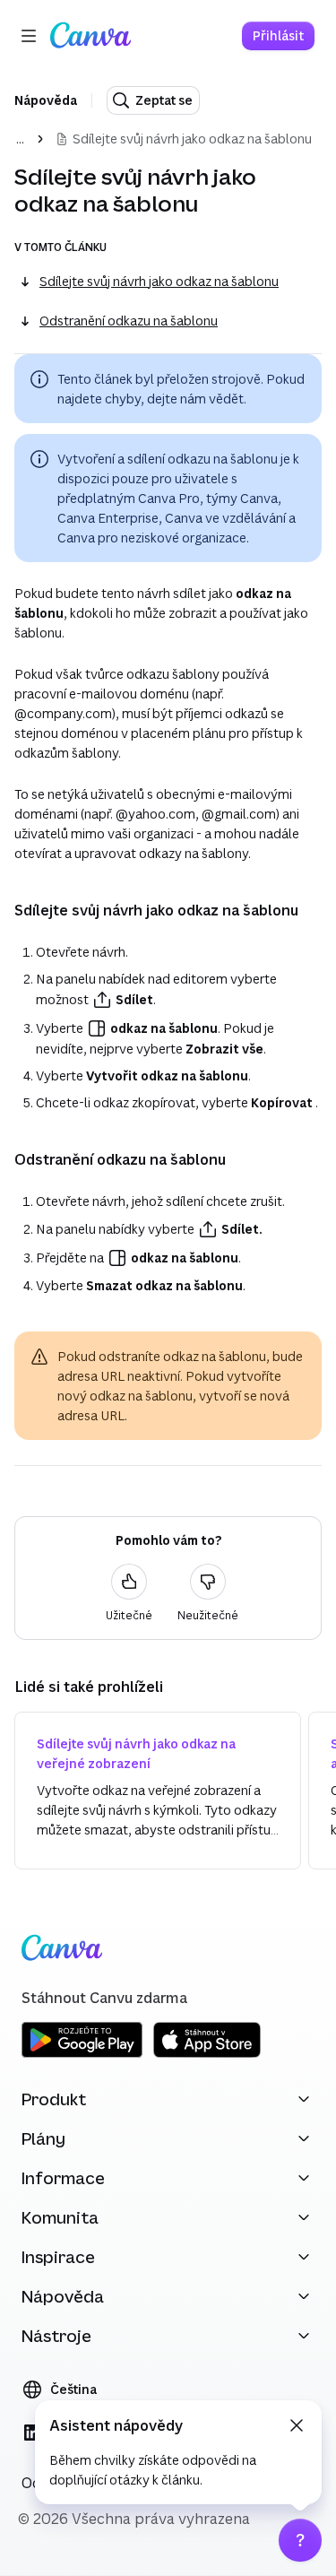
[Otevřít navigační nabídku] (29, 36)
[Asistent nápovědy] (300, 2540)
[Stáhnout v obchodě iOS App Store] (207, 2055)
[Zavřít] (297, 2425)
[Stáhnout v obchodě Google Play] (82, 2055)
